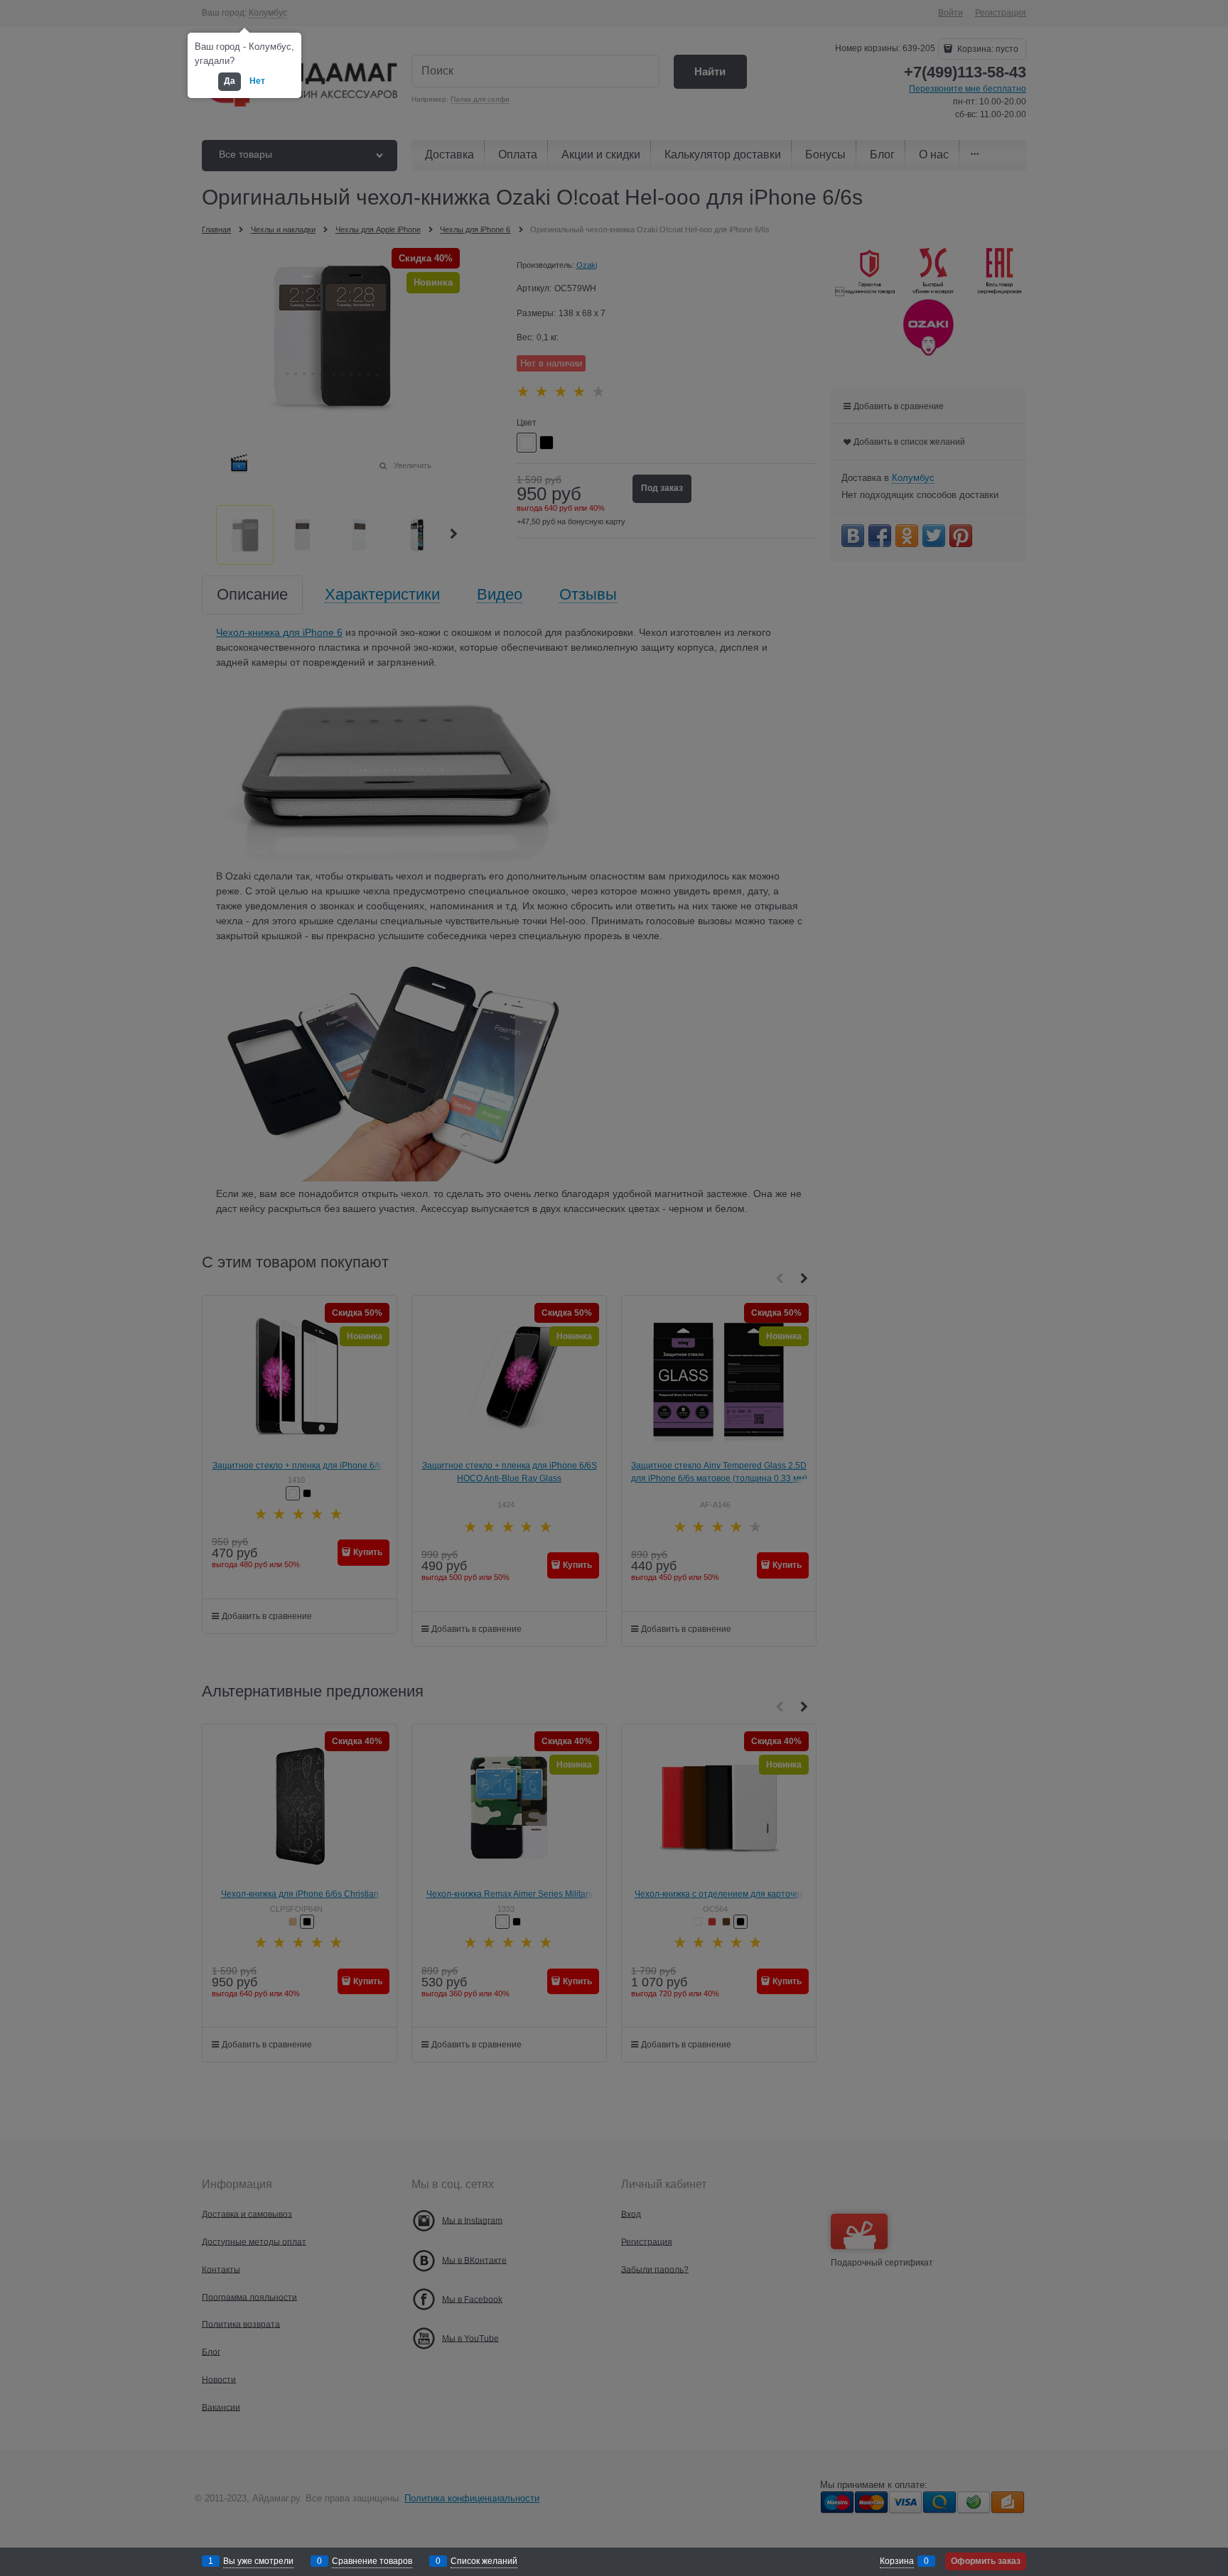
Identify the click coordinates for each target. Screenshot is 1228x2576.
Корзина (897, 2561)
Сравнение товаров (372, 2561)
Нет (257, 81)
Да (230, 81)
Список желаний (484, 2561)
